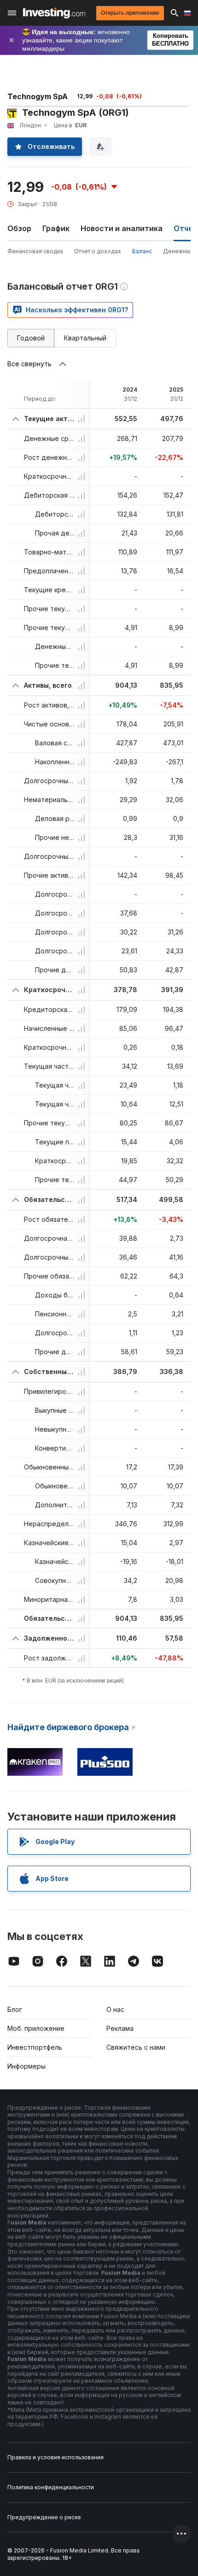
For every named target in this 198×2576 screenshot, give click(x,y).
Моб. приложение (36, 2028)
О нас (115, 2009)
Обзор (19, 228)
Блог (15, 2009)
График (56, 228)
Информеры (26, 2066)
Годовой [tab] (31, 338)
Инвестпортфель (35, 2047)
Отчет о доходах (98, 251)
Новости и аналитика (122, 228)
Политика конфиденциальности (51, 2487)
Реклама (120, 2028)
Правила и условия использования (55, 2457)
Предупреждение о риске (44, 2517)
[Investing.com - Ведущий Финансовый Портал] (54, 13)
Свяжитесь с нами (136, 2047)
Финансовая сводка (35, 251)
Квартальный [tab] (85, 338)
